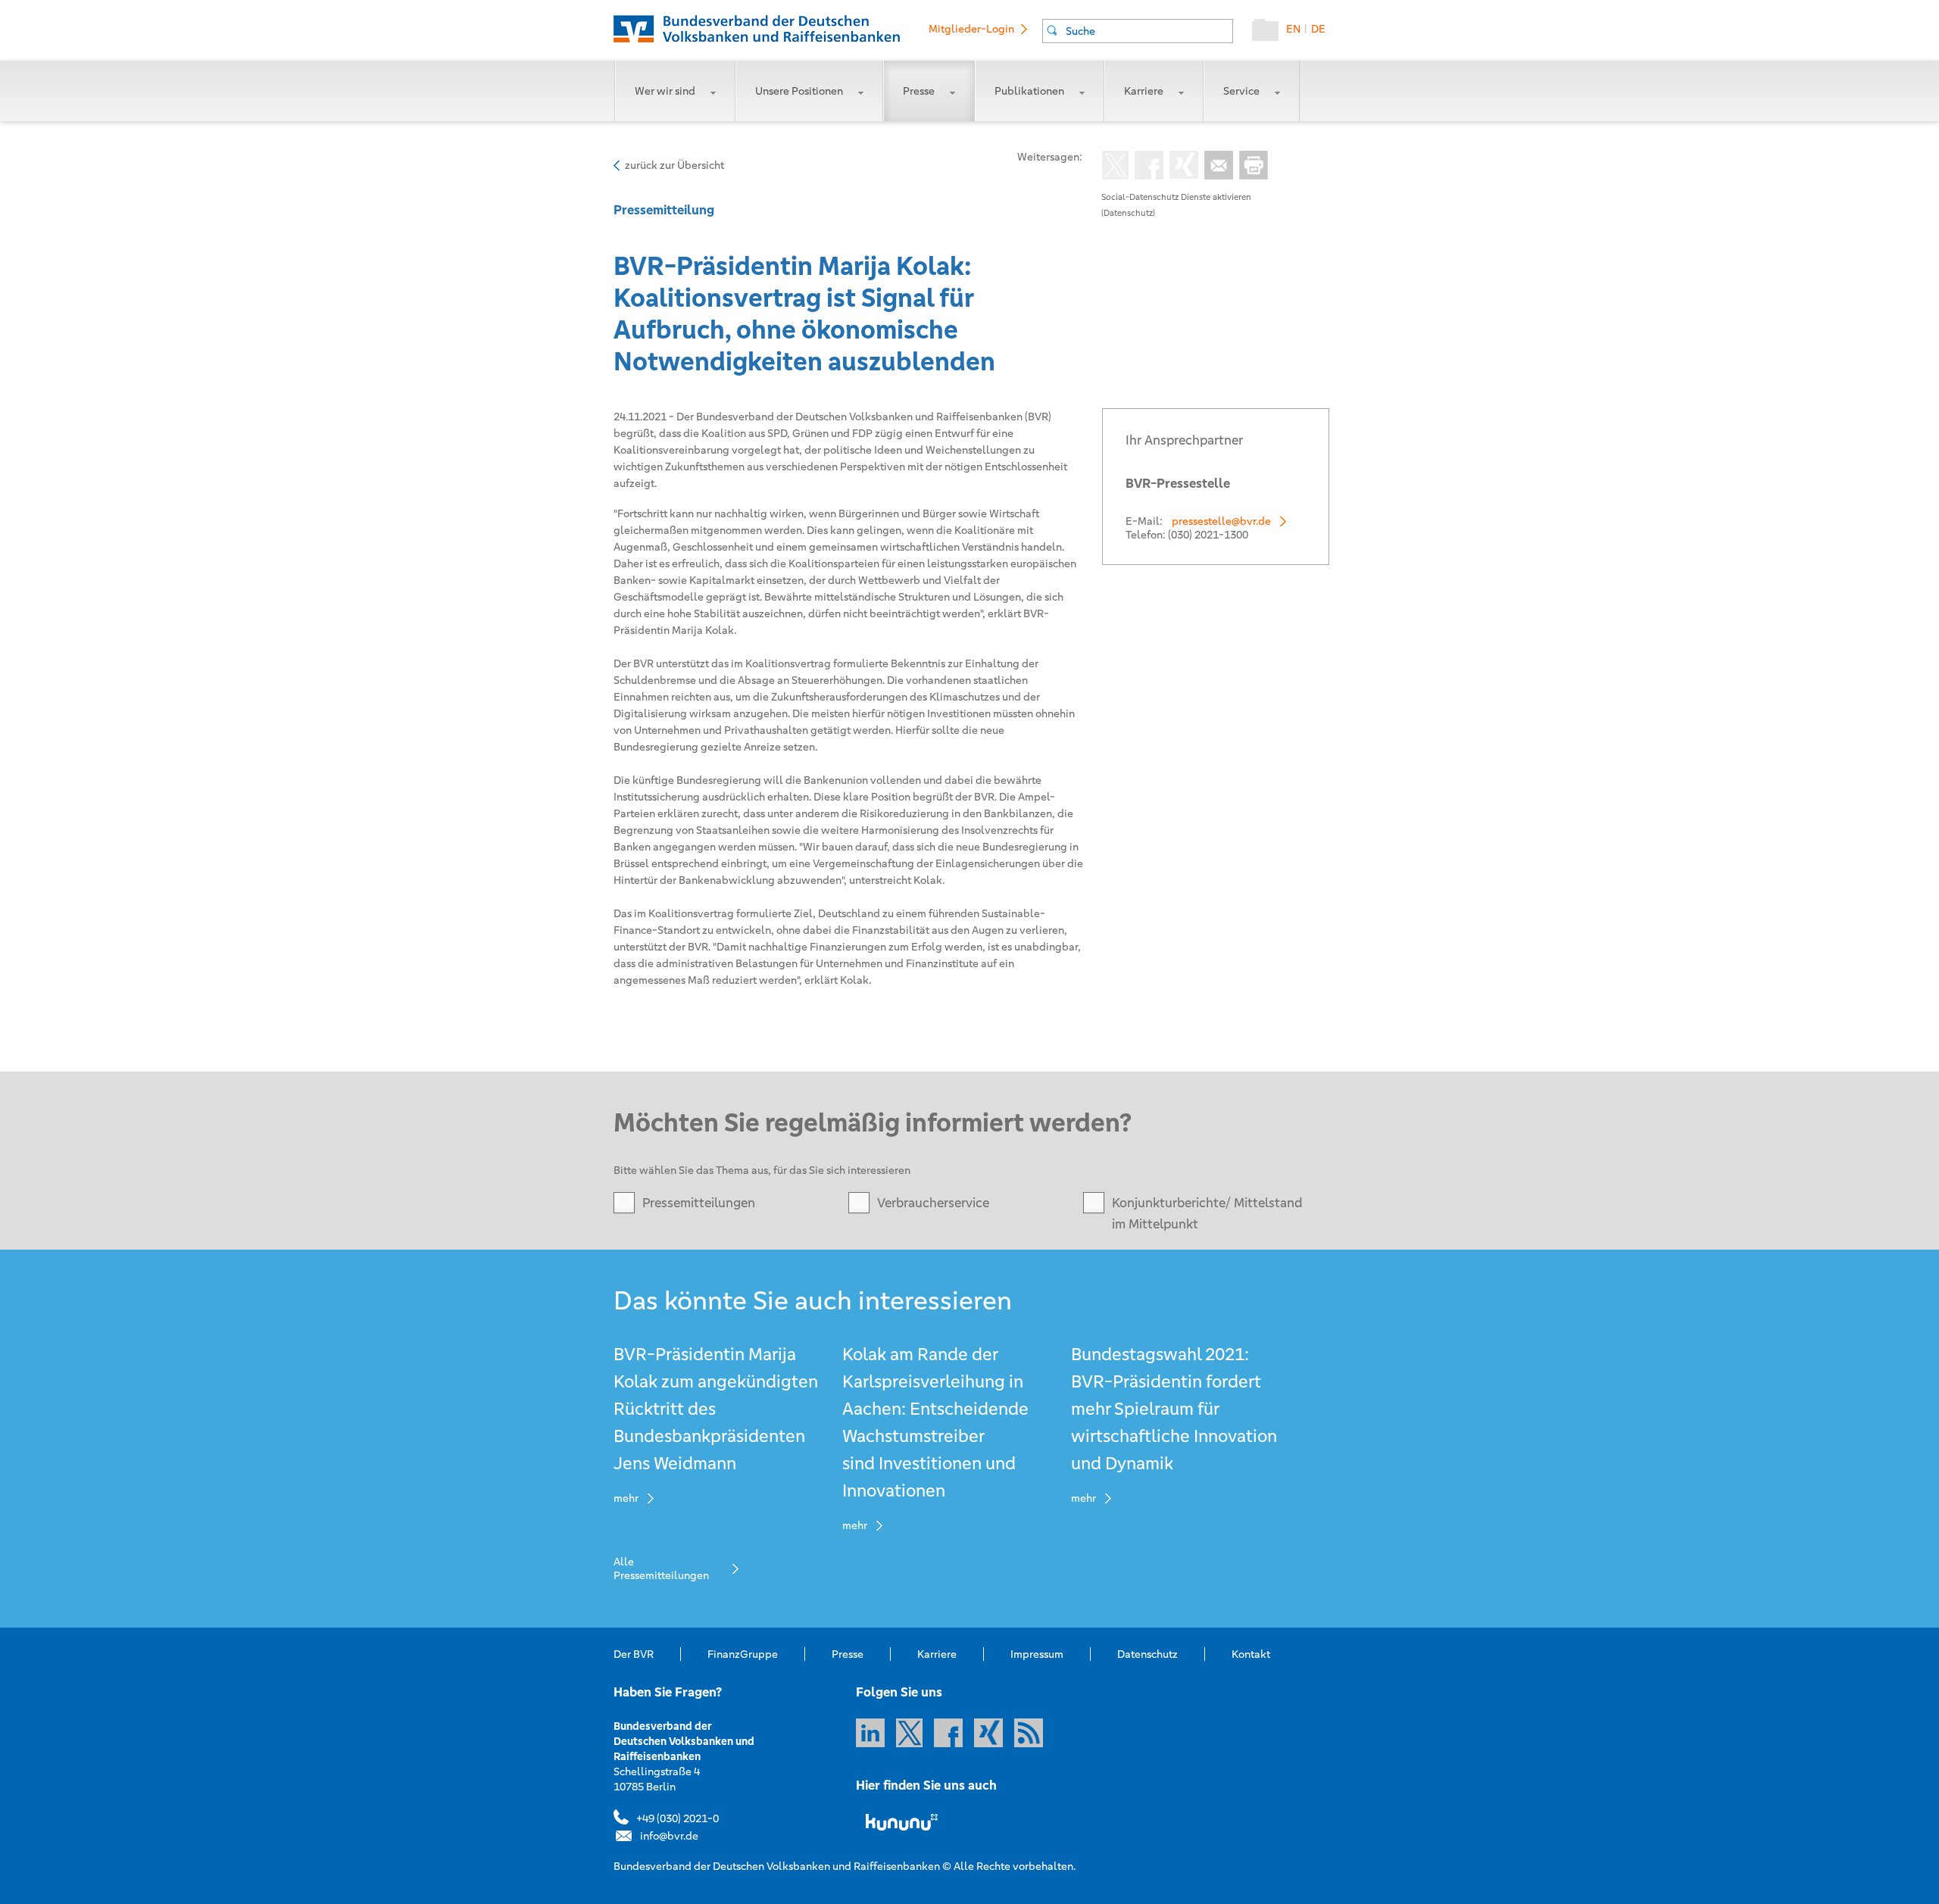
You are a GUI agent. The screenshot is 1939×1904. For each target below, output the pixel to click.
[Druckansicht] (1251, 167)
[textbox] (1149, 31)
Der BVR (634, 1654)
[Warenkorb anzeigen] (1269, 33)
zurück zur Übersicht (674, 165)
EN (1293, 29)
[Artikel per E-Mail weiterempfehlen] (1216, 167)
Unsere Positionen (799, 91)
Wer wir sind (665, 91)
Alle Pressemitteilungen (661, 1568)
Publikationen (1029, 91)
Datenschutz (1147, 1654)
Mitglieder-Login (971, 29)
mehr (626, 1498)
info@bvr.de (669, 1836)
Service (1241, 91)
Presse (919, 91)
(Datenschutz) (1128, 213)
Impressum (1037, 1654)
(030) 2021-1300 (1208, 535)
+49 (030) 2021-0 (678, 1818)
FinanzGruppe (743, 1654)
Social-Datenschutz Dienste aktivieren (1176, 197)
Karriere (1144, 91)
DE (1318, 29)
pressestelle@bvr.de (1221, 521)
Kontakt (1251, 1654)
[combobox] (1138, 31)
